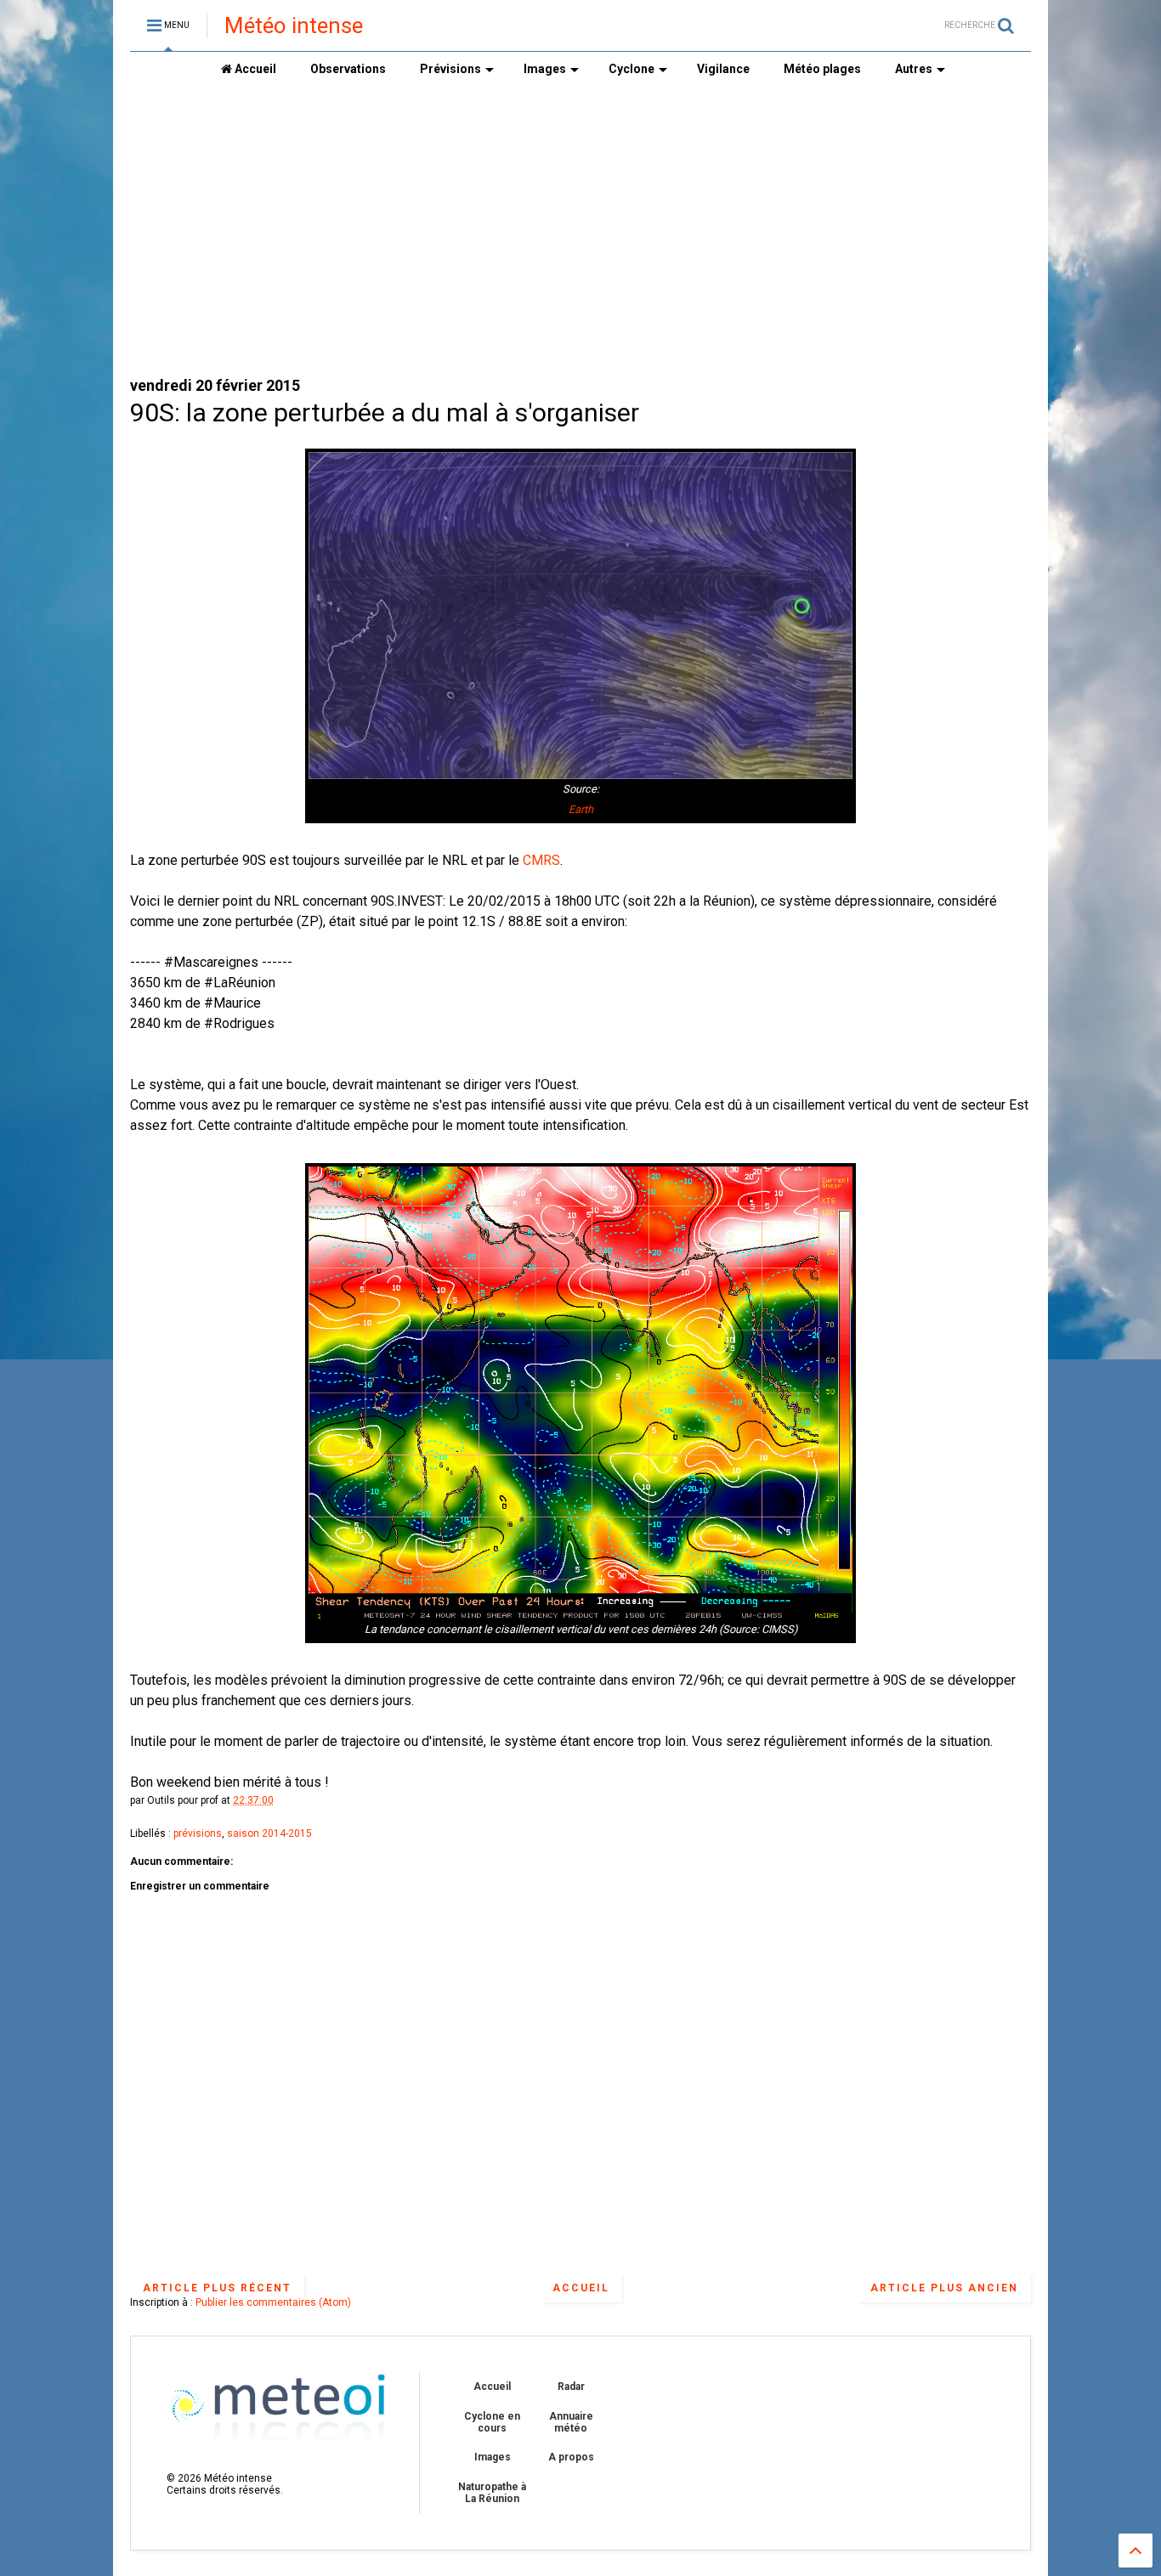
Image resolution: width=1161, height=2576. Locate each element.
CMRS (541, 860)
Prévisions (450, 69)
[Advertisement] (580, 230)
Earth (581, 809)
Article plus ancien (944, 2288)
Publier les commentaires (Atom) (273, 2302)
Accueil (254, 69)
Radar (571, 2387)
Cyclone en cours (492, 2422)
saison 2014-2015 (269, 1833)
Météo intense (294, 25)
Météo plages (822, 69)
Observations (348, 69)
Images (545, 69)
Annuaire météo (571, 2422)
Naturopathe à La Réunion (492, 2493)
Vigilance (723, 69)
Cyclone (631, 69)
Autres (914, 69)
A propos (571, 2457)
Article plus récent (217, 2288)
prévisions (198, 1833)
